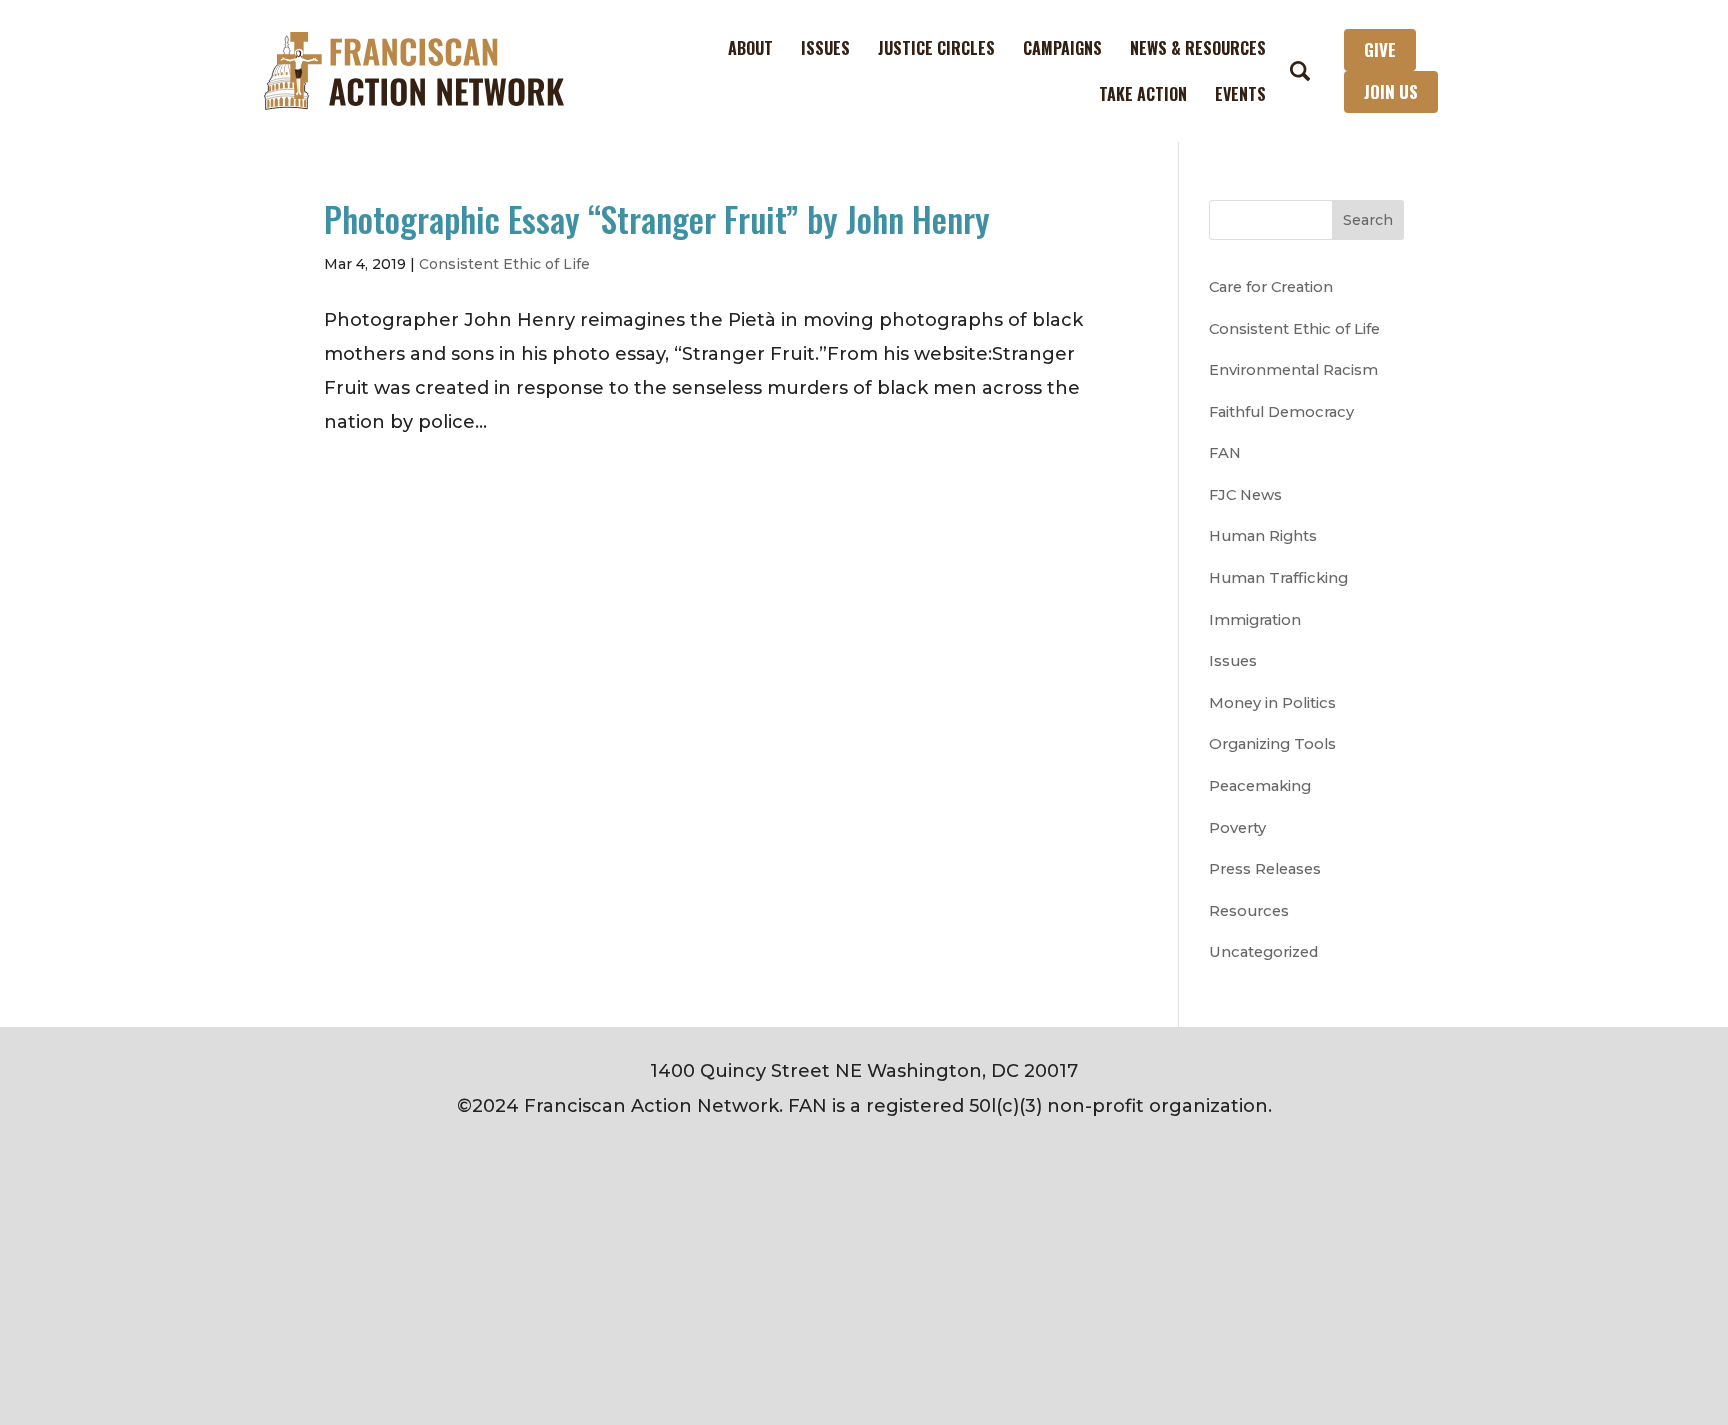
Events (1240, 94)
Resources (1249, 911)
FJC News (1245, 495)
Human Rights (1263, 536)
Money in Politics (1272, 703)
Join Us (1391, 91)
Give (1380, 49)
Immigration (1255, 620)
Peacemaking (1260, 786)
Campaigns (1062, 48)
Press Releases (1265, 869)
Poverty (1237, 828)
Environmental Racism (1293, 370)
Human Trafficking (1278, 578)
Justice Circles (936, 48)
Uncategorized (1263, 952)
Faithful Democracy (1281, 412)
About (750, 48)
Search (1368, 220)
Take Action (1143, 94)
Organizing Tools (1272, 744)
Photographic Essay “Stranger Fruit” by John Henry (657, 218)
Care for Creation (1271, 287)
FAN (1225, 453)
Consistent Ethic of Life (504, 264)
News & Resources (1198, 48)
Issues (825, 48)
